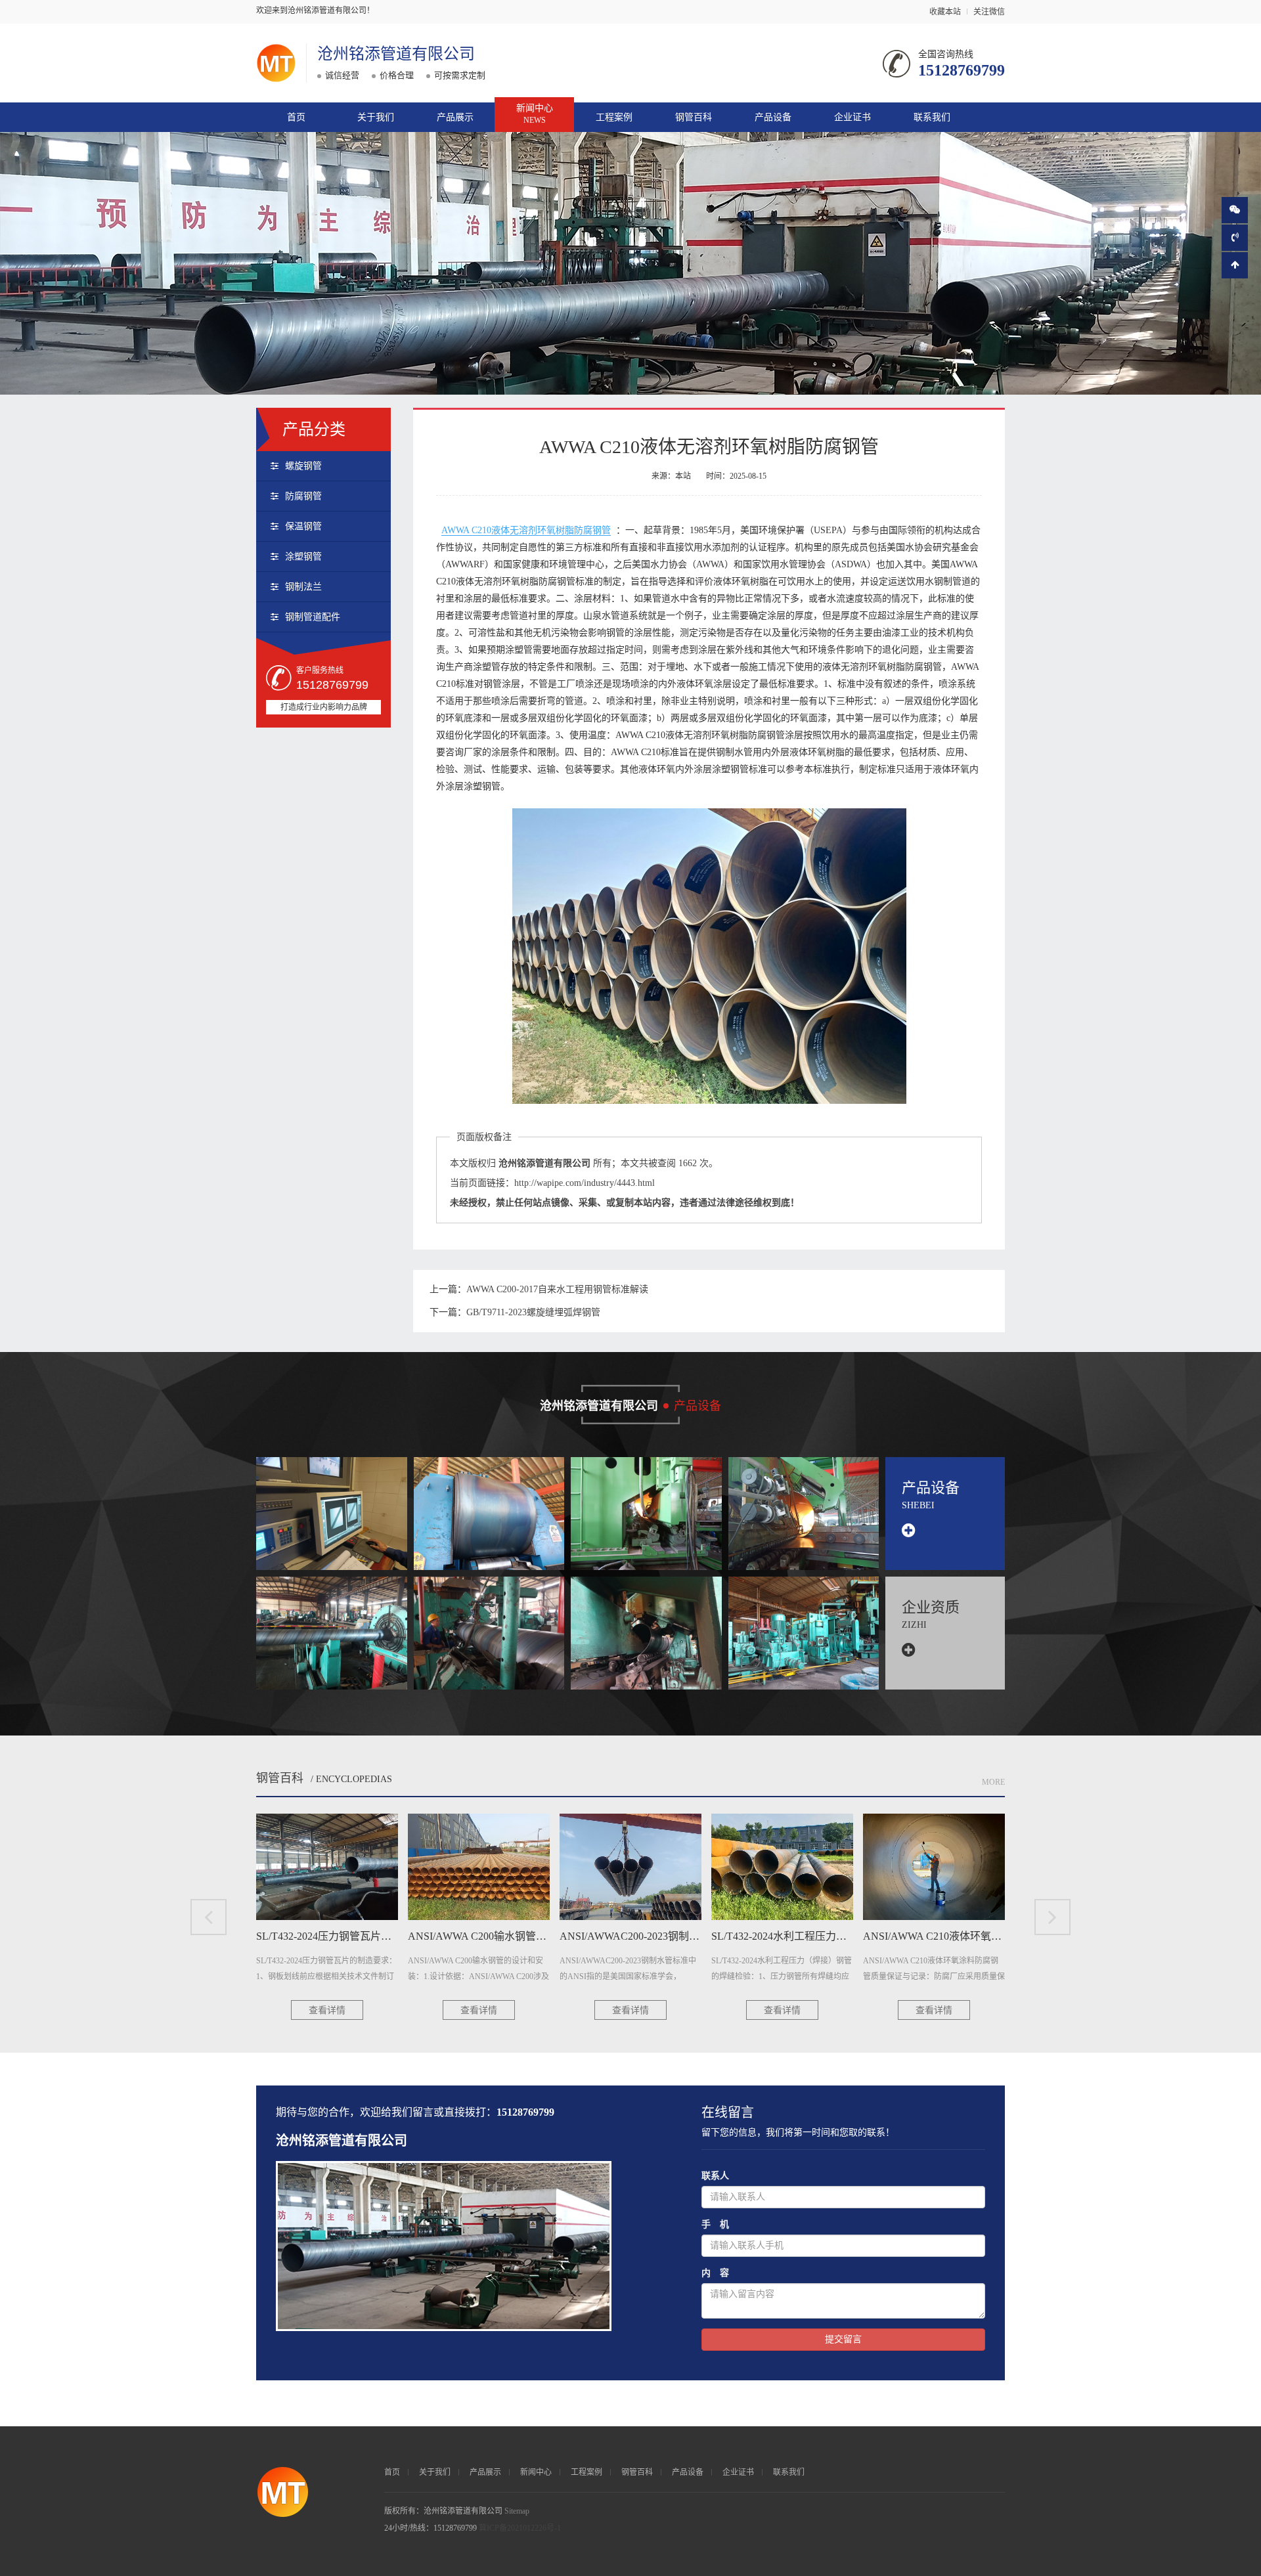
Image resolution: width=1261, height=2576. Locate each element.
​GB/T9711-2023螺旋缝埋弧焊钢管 (533, 1312)
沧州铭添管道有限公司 (396, 54)
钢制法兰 (303, 587)
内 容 (715, 2273)
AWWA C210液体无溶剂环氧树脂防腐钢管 (526, 530)
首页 (296, 117)
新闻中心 (535, 114)
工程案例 (614, 117)
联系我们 (932, 117)
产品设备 (773, 117)
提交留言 (843, 2339)
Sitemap (517, 2511)
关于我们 (376, 117)
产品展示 (455, 117)
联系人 (715, 2176)
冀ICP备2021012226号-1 (520, 2528)
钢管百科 (694, 117)
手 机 (715, 2224)
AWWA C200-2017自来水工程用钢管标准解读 (557, 1289)
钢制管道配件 (313, 617)
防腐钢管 (303, 496)
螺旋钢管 (303, 466)
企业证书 (852, 117)
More (993, 1782)
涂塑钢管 (303, 557)
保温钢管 (303, 526)
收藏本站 (945, 12)
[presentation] (209, 1917)
